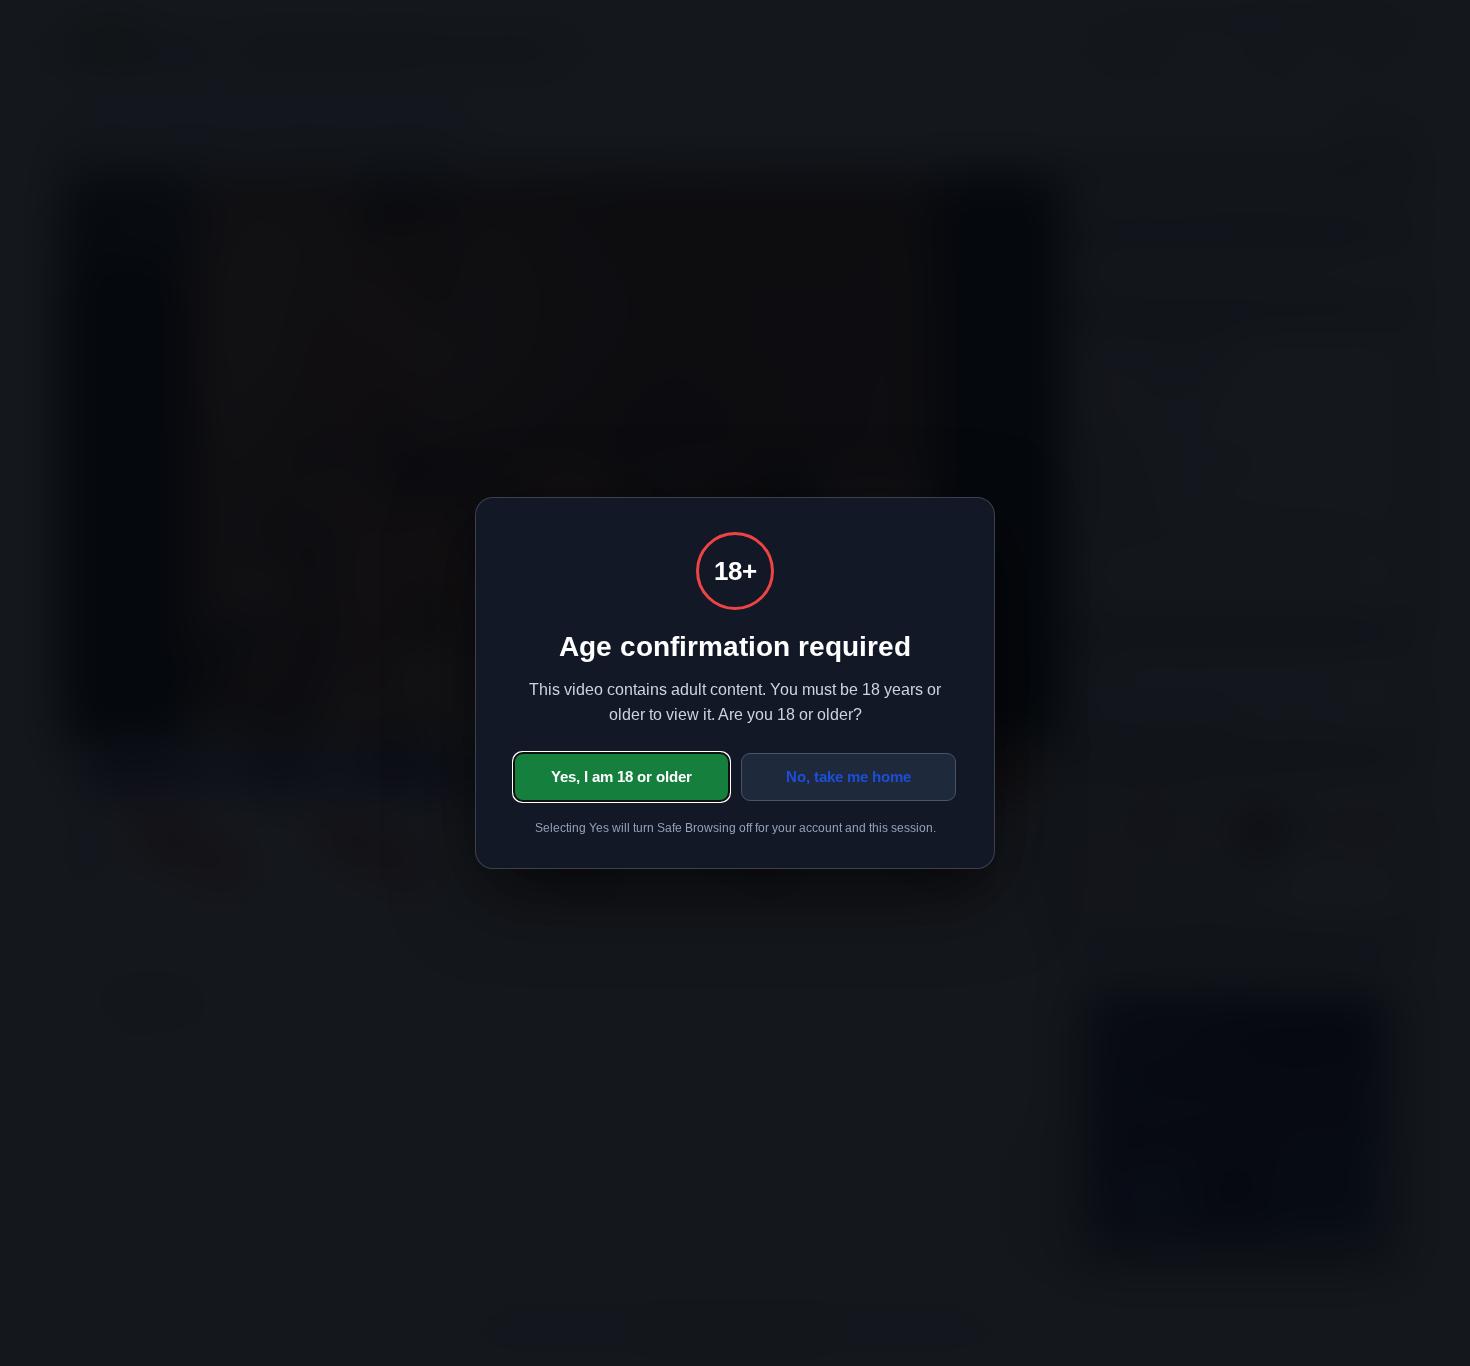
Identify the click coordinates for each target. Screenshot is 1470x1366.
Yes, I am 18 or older (621, 776)
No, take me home (848, 776)
